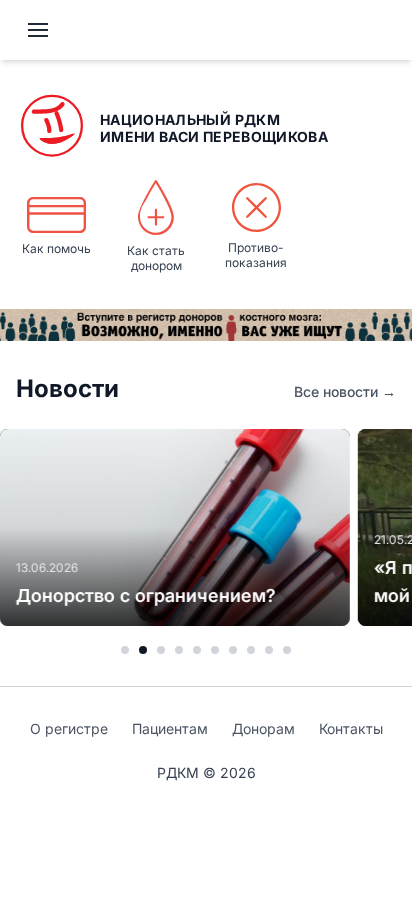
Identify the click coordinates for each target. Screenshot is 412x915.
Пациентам (170, 728)
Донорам (263, 728)
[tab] (125, 650)
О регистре (69, 728)
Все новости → (345, 391)
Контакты (351, 728)
